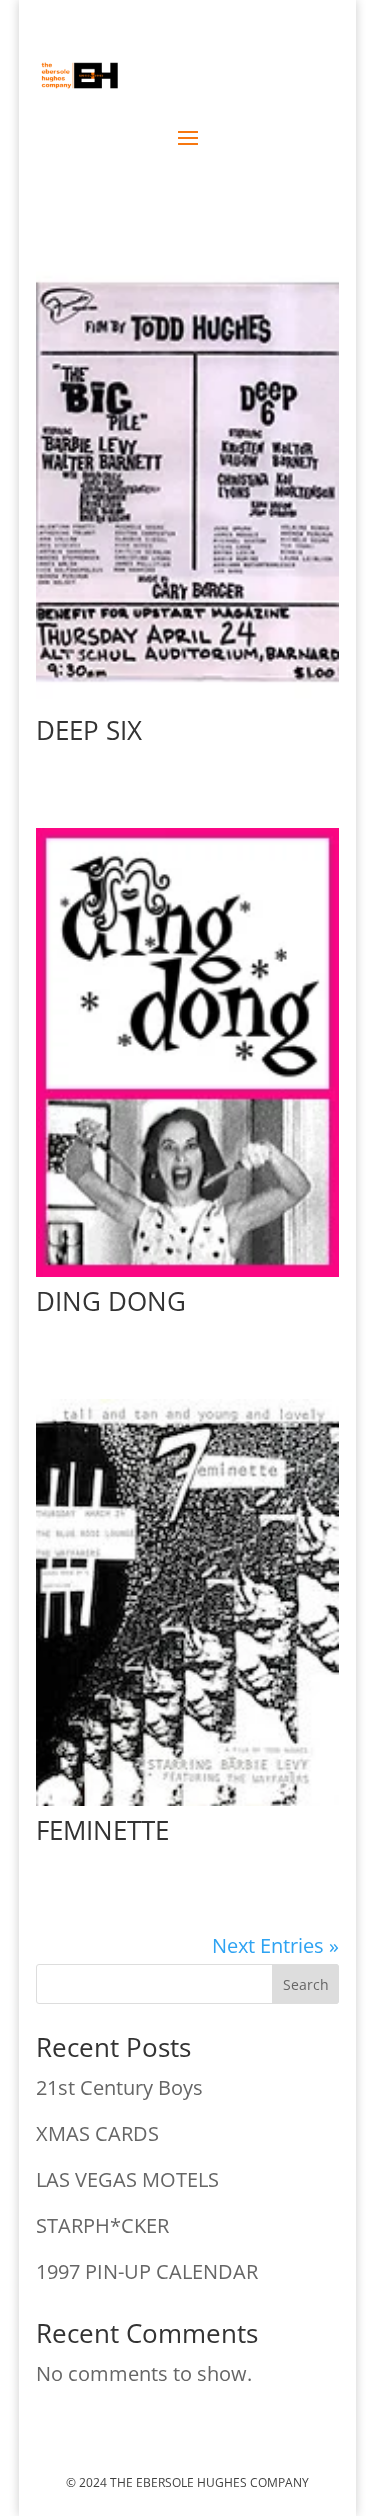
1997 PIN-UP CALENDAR (147, 2271)
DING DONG (111, 1301)
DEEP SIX (89, 730)
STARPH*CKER (102, 2225)
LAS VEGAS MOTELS (127, 2179)
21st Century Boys (119, 2087)
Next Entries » (275, 1945)
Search (306, 1984)
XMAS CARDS (97, 2133)
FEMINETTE (102, 1830)
